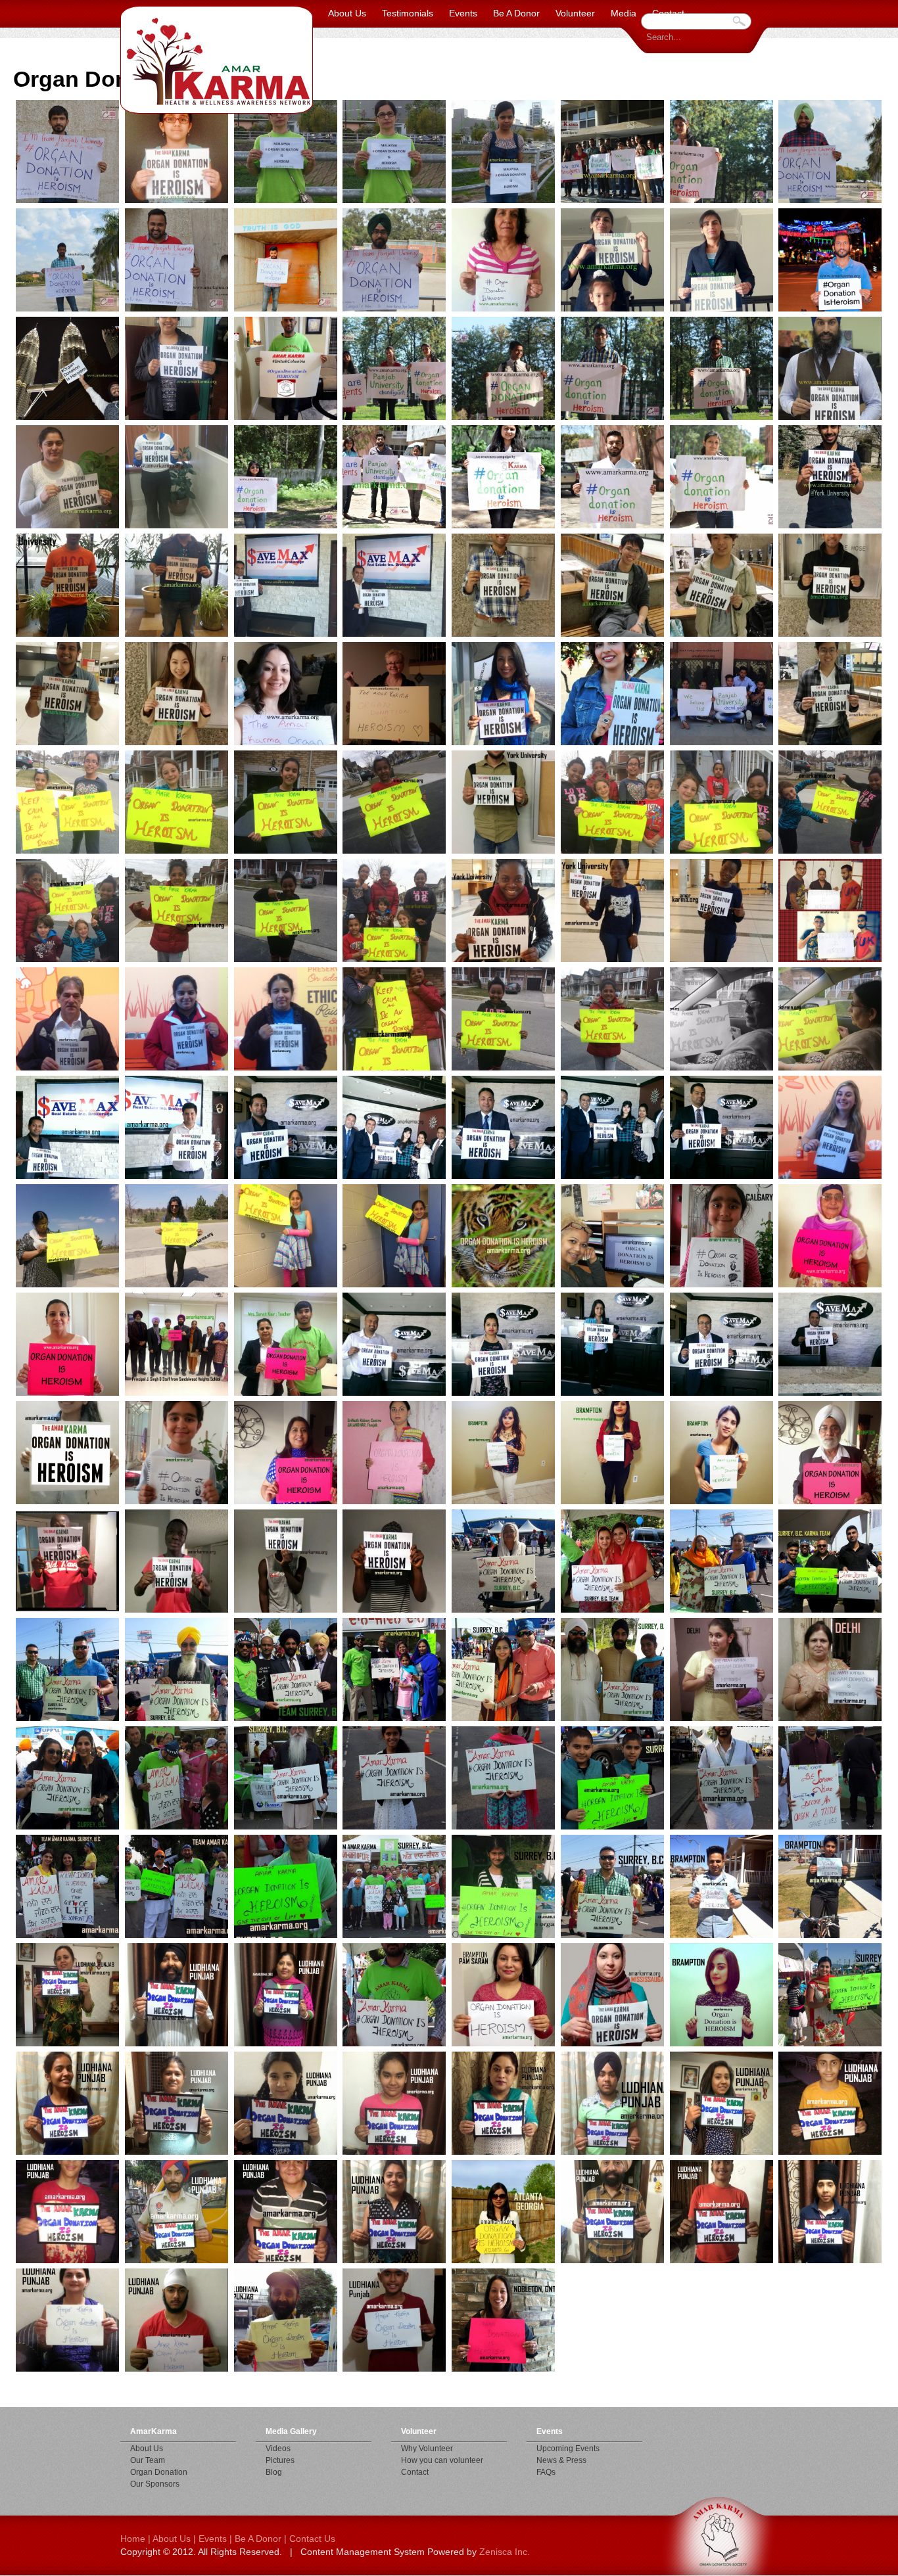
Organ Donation (159, 2472)
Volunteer (575, 13)
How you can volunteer (442, 2460)
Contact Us (312, 2539)
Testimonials (408, 13)
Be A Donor (516, 13)
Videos (278, 2449)
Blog (274, 2472)
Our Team (148, 2460)
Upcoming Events (568, 2449)
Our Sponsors (155, 2484)
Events (463, 13)
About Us (347, 13)
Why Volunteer (427, 2449)
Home (133, 2539)
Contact (668, 13)
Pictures (280, 2460)
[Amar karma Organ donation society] (217, 60)
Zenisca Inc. (505, 2552)
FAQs (546, 2472)
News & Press (561, 2460)
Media (624, 13)
